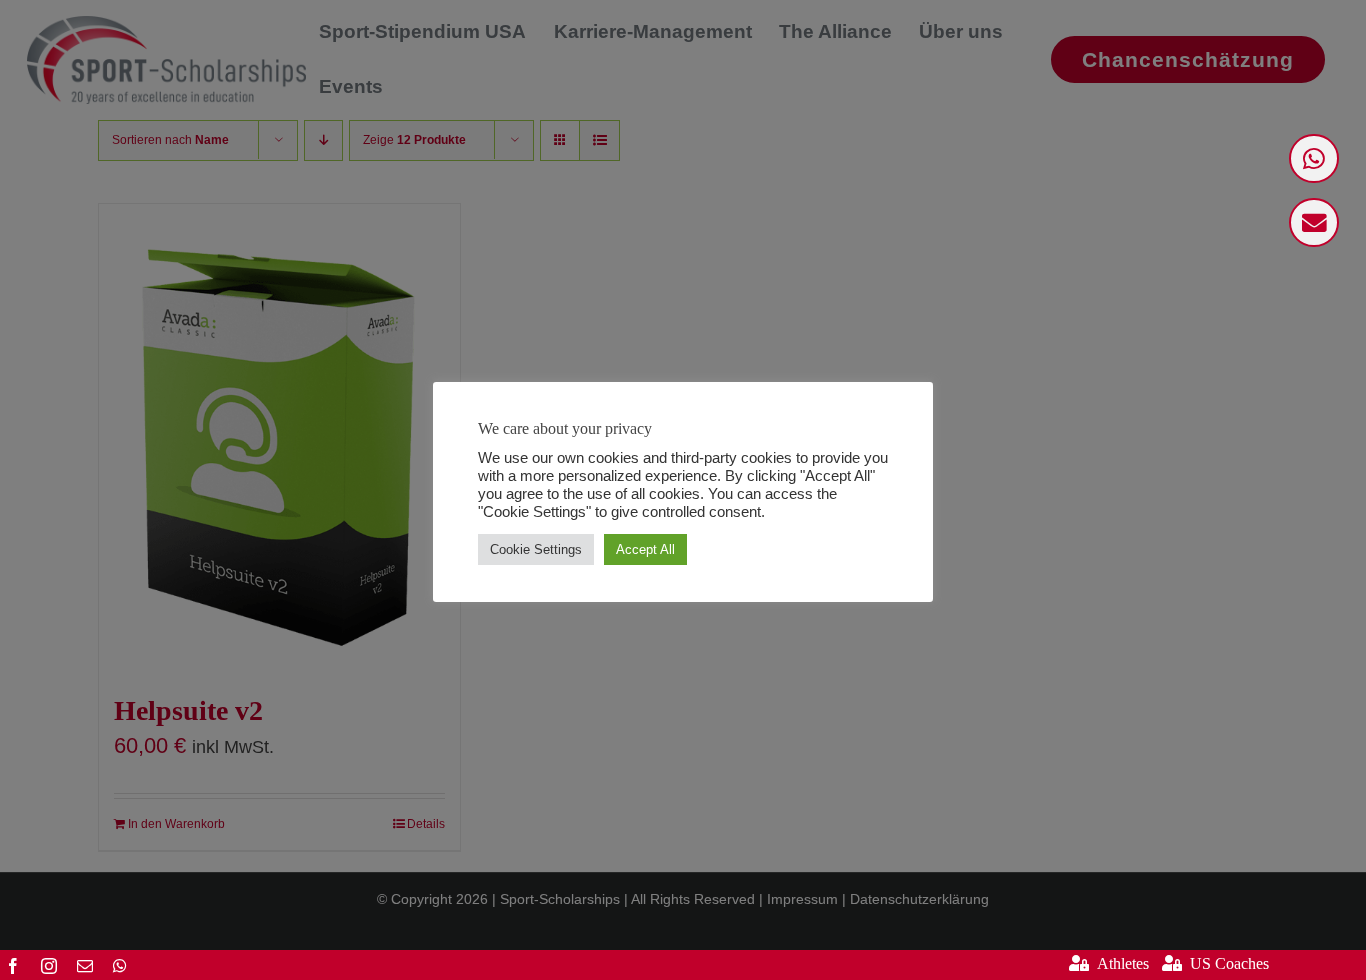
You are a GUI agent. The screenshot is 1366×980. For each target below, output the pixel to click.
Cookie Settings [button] (536, 549)
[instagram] (49, 966)
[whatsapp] (120, 966)
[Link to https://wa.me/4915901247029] (1313, 158)
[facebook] (13, 966)
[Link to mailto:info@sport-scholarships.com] (1313, 222)
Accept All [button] (645, 549)
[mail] (85, 966)
